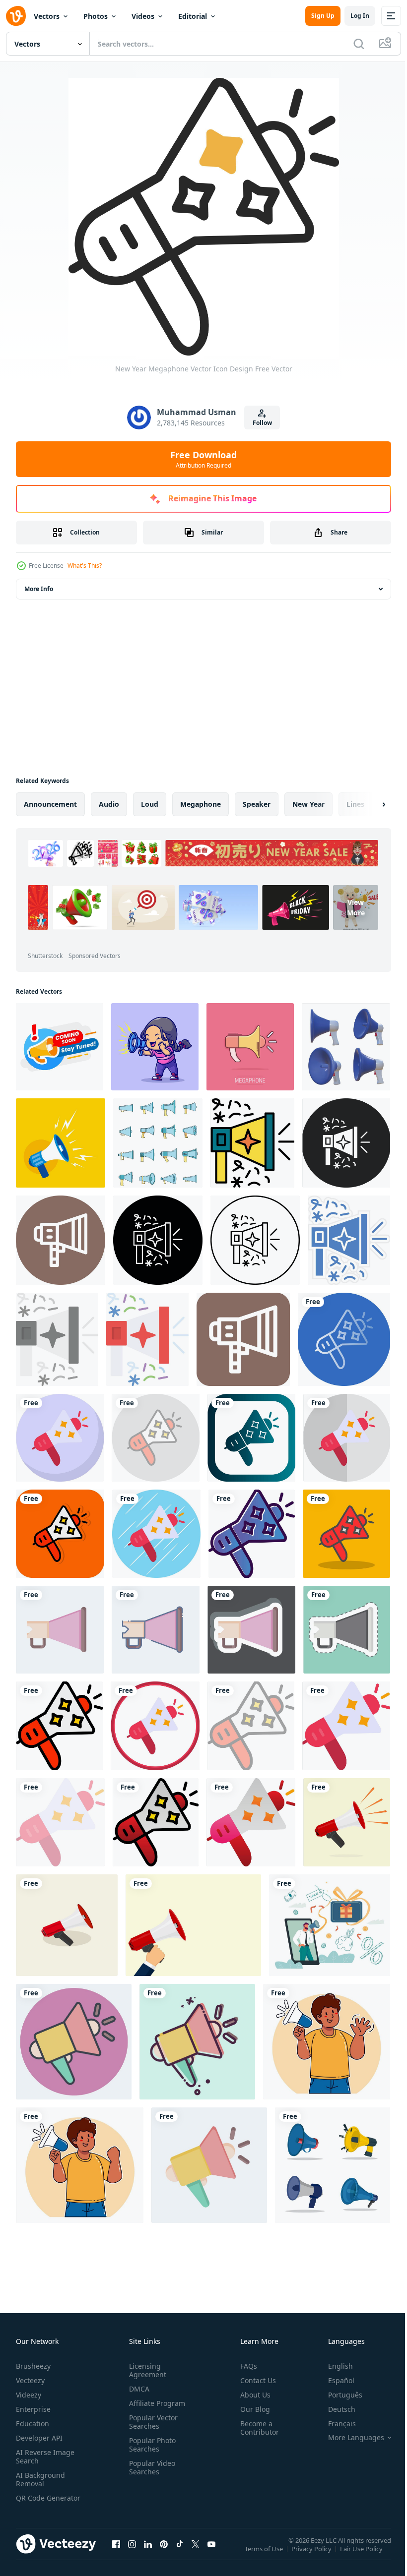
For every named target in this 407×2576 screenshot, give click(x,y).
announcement (50, 804)
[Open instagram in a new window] (132, 2554)
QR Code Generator (33, 2502)
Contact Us (254, 2380)
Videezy (29, 2395)
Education (33, 2424)
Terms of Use (265, 2555)
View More (272, 942)
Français (335, 2424)
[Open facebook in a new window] (116, 2554)
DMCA (137, 2389)
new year (308, 804)
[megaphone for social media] (347, 1822)
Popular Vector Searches (151, 2422)
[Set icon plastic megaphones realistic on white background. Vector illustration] (346, 1047)
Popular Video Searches (150, 2467)
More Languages (349, 2438)
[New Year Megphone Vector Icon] (252, 1143)
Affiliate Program (155, 2403)
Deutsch (334, 2409)
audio (109, 804)
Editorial (193, 16)
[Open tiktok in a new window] (180, 2554)
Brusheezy (33, 2366)
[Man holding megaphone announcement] (327, 2042)
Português (338, 2395)
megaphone (201, 804)
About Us (251, 2395)
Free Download (203, 459)
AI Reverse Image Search (45, 2456)
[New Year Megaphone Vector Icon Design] (344, 1339)
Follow (262, 423)
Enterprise (33, 2409)
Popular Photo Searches (150, 2445)
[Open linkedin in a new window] (148, 2554)
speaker (257, 804)
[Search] (359, 44)
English (333, 2366)
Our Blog (251, 2409)
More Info (39, 589)
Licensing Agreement (146, 2370)
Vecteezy (30, 2380)
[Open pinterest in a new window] (164, 2554)
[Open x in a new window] (196, 2554)
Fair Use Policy (362, 2555)
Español (334, 2380)
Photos (96, 16)
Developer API (39, 2438)
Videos (143, 16)
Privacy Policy (312, 2555)
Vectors (47, 16)
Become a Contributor (256, 2428)
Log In (360, 16)
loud (150, 804)
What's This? (85, 566)
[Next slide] (368, 804)
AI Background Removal (40, 2479)
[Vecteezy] (16, 16)
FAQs (245, 2366)
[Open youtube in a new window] (211, 2554)
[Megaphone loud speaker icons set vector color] (158, 1143)
